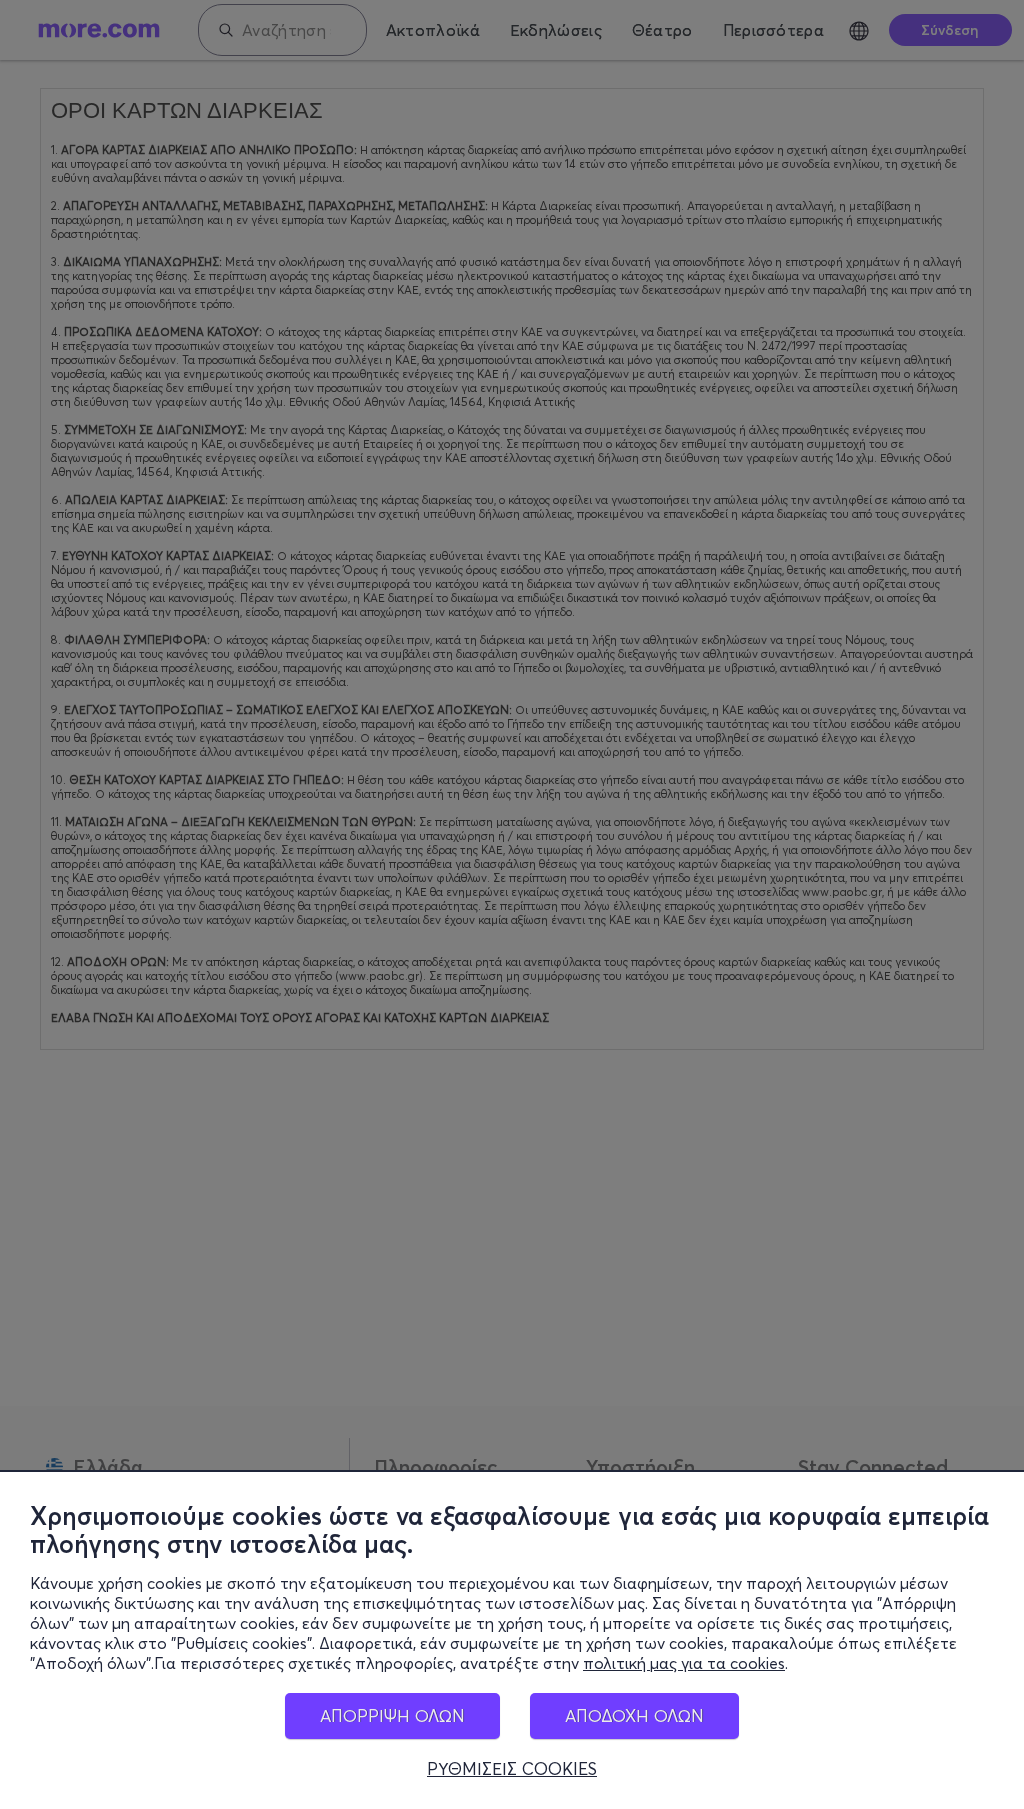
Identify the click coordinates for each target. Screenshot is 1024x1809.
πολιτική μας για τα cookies (684, 1663)
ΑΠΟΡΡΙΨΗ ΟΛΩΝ (392, 1715)
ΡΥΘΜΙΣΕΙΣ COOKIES (512, 1769)
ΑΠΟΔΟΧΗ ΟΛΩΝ (634, 1715)
